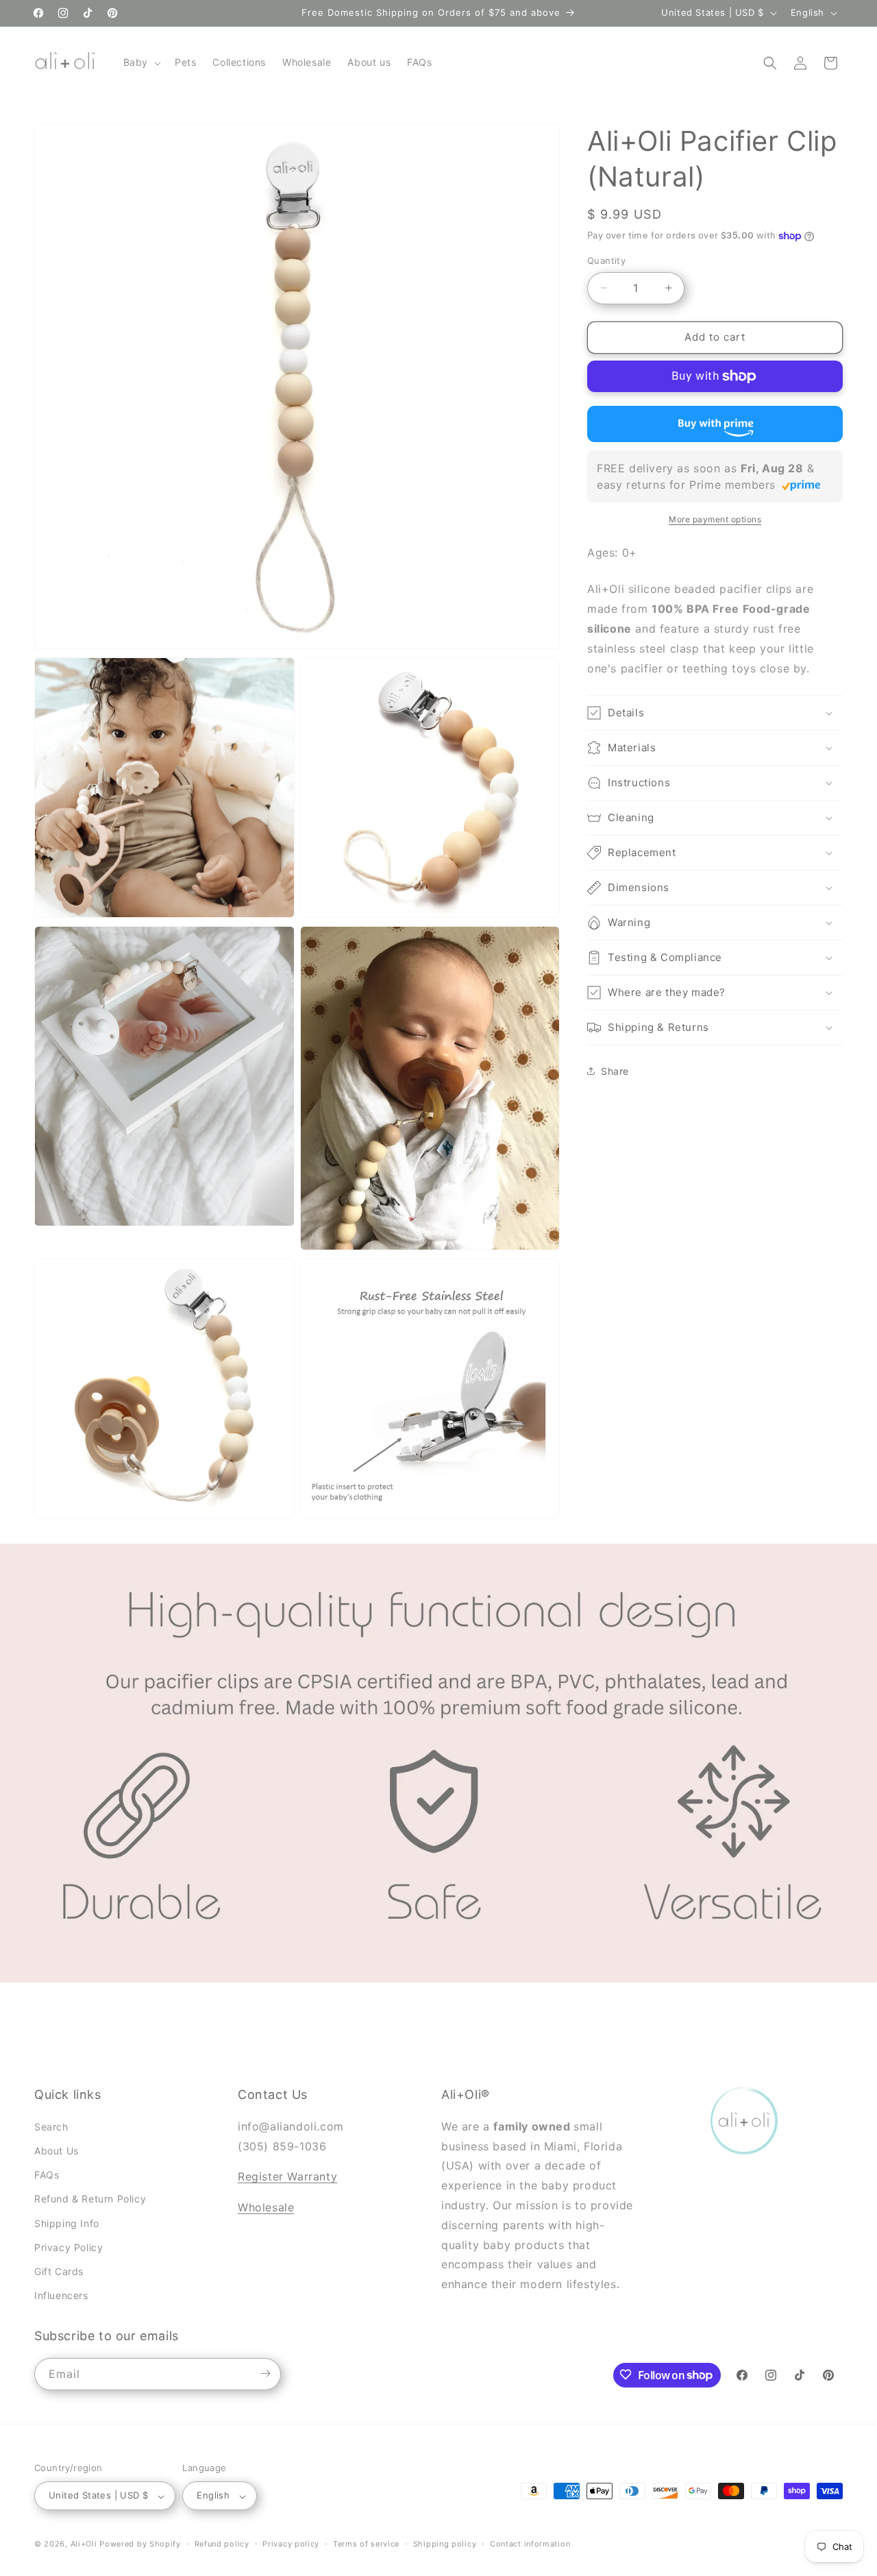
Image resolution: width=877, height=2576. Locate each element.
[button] (141, 62)
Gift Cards (59, 2271)
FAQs (47, 2175)
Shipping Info (67, 2223)
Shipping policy (445, 2544)
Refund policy (222, 2544)
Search (51, 2126)
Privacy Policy (69, 2247)
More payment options (715, 519)
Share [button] (615, 1071)
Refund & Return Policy (90, 2199)
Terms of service (366, 2544)
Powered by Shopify (140, 2544)
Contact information (530, 2544)
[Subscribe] (265, 2373)
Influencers (61, 2295)
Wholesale (266, 2207)
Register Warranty (287, 2176)
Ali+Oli (84, 2544)
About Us (57, 2150)
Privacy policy (291, 2544)
